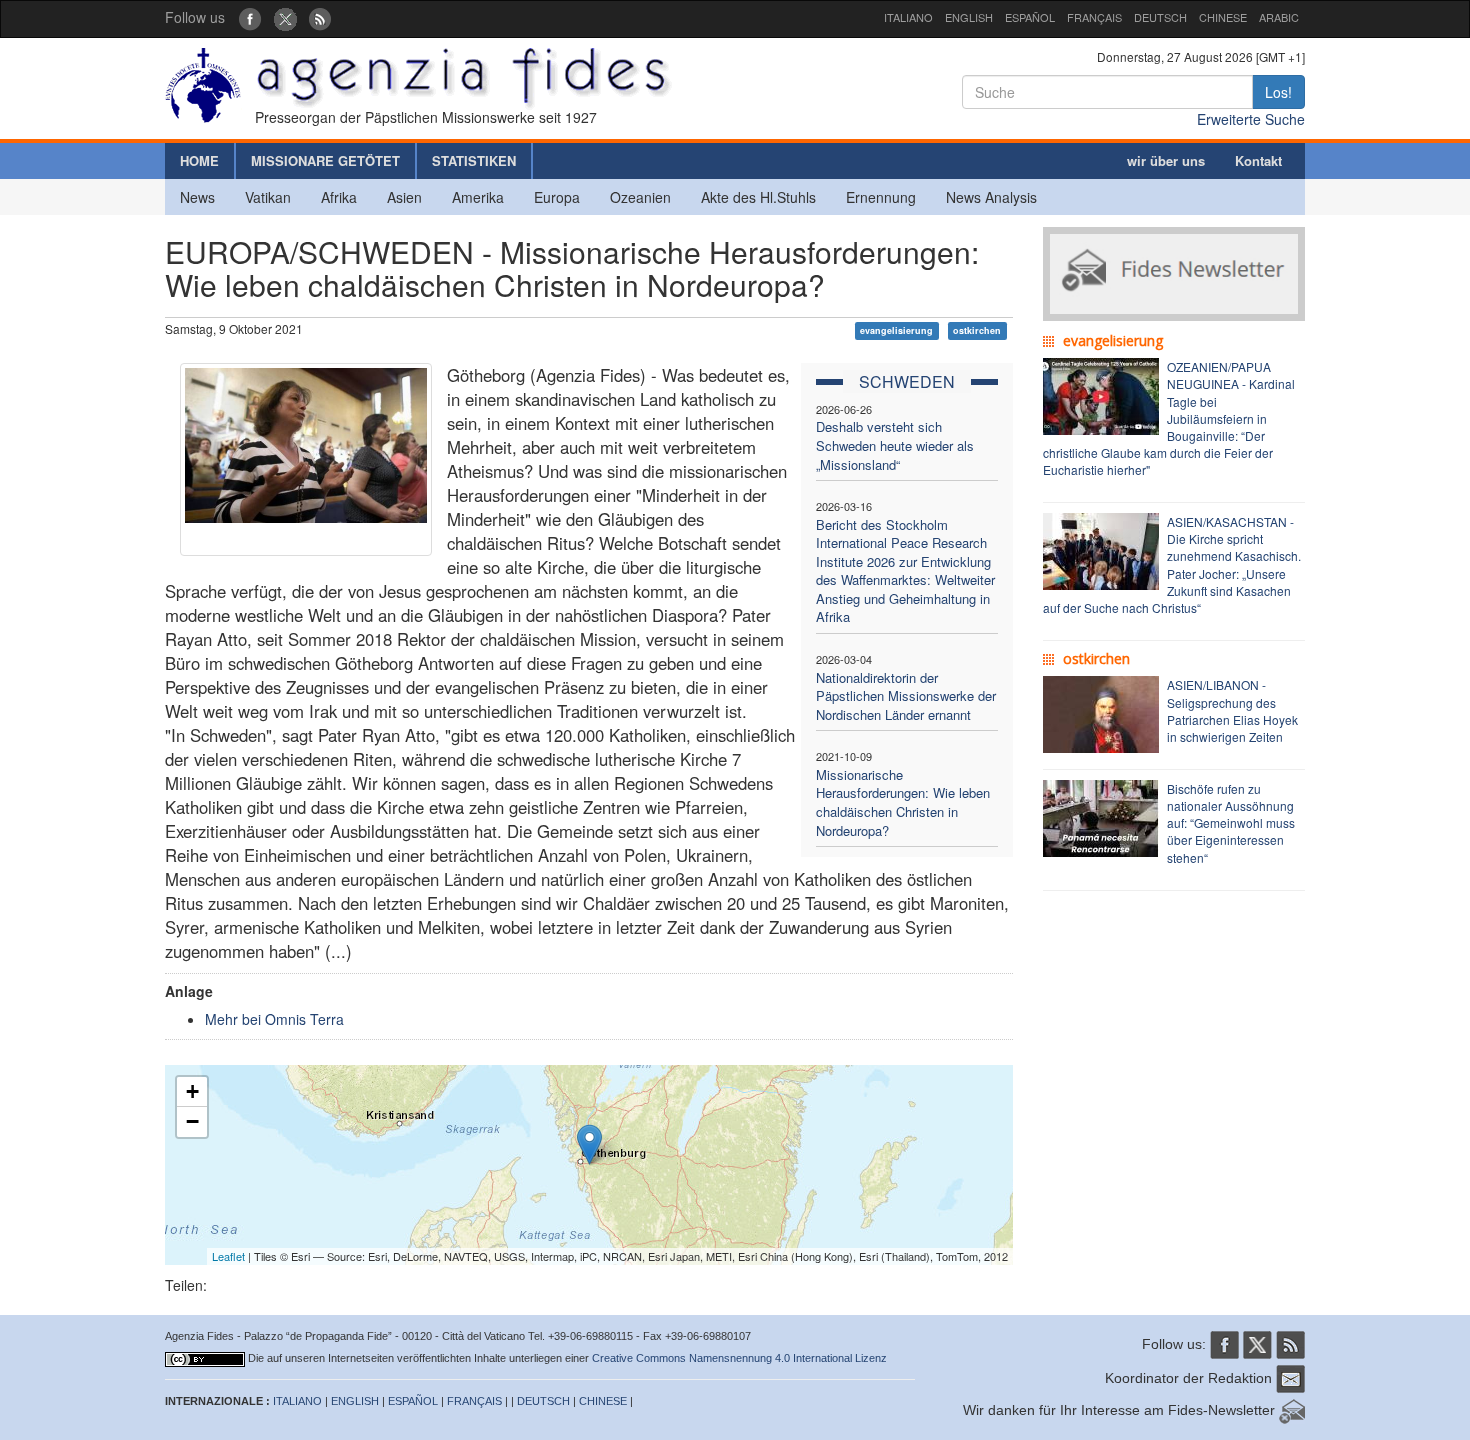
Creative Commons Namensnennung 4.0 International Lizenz (739, 1358)
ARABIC (1279, 17)
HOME (199, 160)
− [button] (192, 1121)
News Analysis (991, 197)
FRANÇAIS (1094, 17)
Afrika (339, 197)
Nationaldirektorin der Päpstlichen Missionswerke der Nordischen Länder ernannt (906, 696)
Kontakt (1258, 160)
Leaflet (228, 1256)
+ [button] (192, 1091)
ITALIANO (908, 17)
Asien (404, 197)
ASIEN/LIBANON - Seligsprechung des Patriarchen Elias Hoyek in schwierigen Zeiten (1232, 710)
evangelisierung (896, 330)
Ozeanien (640, 197)
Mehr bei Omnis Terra (274, 1019)
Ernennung (881, 197)
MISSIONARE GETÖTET (325, 160)
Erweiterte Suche (1251, 119)
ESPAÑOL (1030, 17)
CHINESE (1223, 17)
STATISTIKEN (474, 160)
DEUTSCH (1160, 17)
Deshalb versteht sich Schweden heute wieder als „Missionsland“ (895, 445)
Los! (1278, 92)
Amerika (478, 197)
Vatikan (268, 197)
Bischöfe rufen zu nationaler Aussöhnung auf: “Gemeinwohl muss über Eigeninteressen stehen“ (1231, 823)
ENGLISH (969, 17)
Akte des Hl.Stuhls (758, 197)
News (197, 197)
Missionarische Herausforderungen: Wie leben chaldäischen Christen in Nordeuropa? (903, 802)
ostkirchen (977, 330)
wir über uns (1166, 160)
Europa (557, 197)
